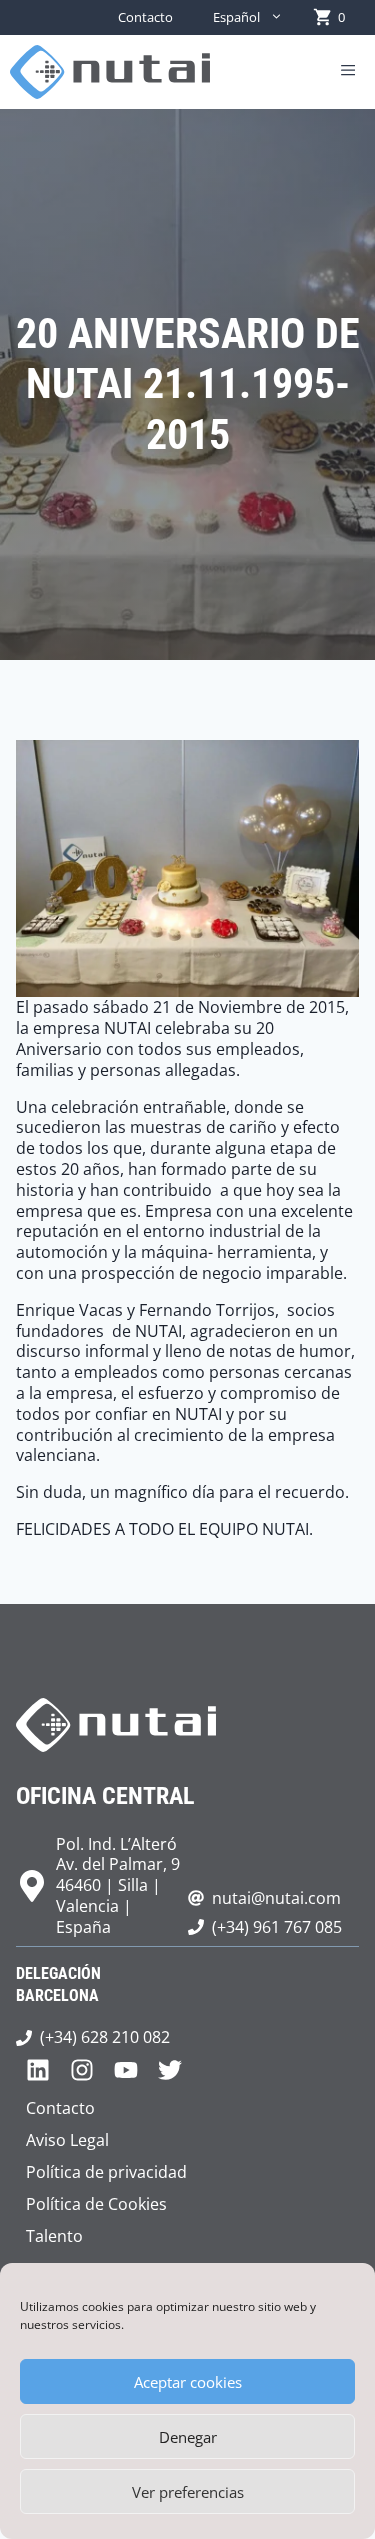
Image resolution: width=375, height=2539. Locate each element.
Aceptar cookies (188, 2382)
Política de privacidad (106, 2172)
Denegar (188, 2437)
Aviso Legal (67, 2140)
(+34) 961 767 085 (277, 1927)
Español (236, 17)
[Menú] (348, 72)
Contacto (145, 17)
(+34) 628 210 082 (105, 2037)
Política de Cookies (96, 2204)
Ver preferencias (188, 2492)
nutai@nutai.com (276, 1898)
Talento (54, 2236)
